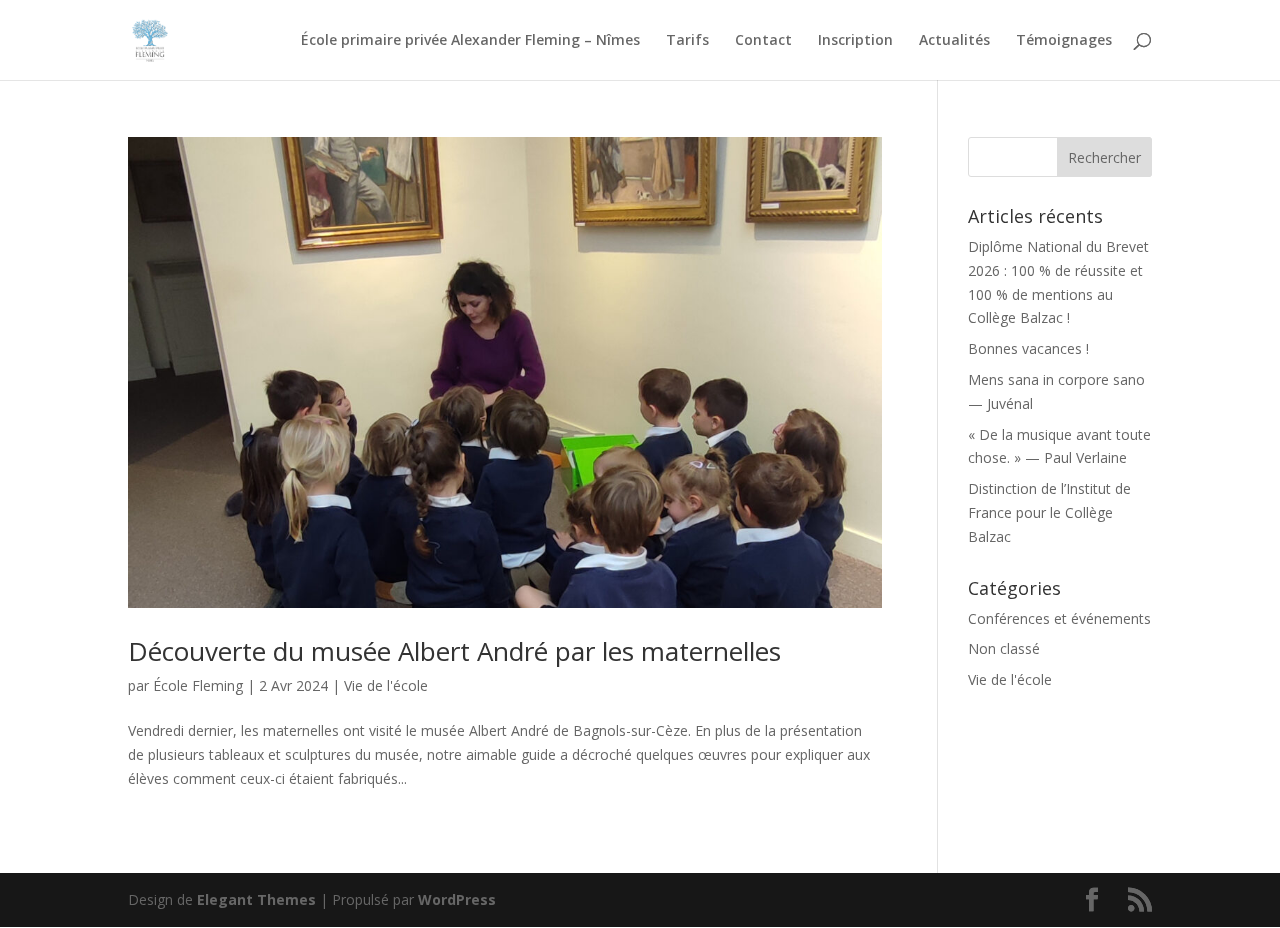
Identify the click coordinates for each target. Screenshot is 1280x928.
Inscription (855, 41)
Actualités (954, 41)
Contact (763, 41)
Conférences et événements (1059, 618)
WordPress (457, 899)
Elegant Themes (256, 899)
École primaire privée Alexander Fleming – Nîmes (470, 41)
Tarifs (687, 41)
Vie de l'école (386, 685)
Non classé (1004, 648)
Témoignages (1064, 41)
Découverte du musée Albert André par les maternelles (454, 651)
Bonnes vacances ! (1028, 348)
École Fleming (198, 685)
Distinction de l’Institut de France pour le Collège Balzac (1049, 512)
